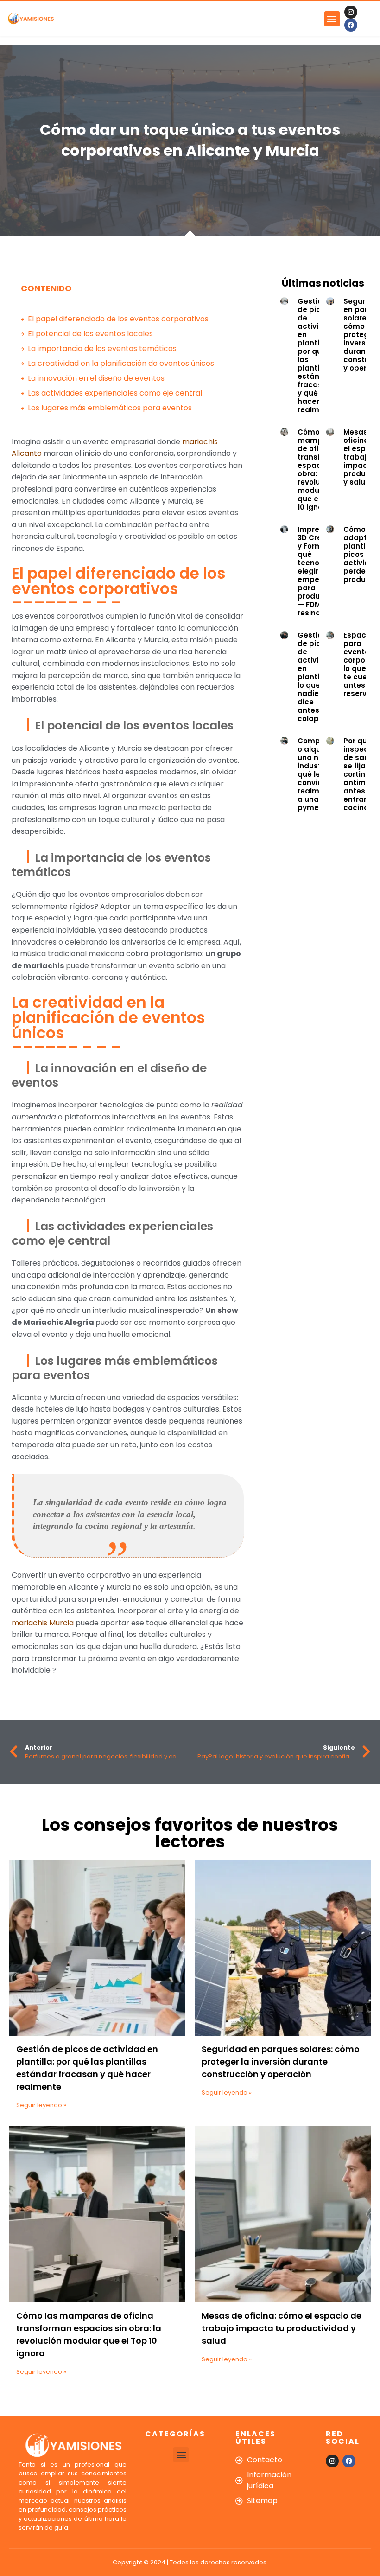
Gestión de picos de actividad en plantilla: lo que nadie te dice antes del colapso (316, 677)
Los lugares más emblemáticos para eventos (110, 408)
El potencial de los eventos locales (90, 334)
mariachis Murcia (43, 1623)
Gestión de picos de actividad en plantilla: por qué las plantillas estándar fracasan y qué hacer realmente (317, 355)
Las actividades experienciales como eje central (115, 393)
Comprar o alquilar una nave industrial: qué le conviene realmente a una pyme (317, 774)
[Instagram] (351, 12)
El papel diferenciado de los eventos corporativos (118, 319)
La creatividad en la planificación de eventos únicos (121, 363)
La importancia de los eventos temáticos (102, 348)
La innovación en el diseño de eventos (96, 378)
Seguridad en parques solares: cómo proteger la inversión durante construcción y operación (281, 2061)
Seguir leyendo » (41, 2105)
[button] (332, 19)
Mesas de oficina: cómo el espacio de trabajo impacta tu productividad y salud (282, 2328)
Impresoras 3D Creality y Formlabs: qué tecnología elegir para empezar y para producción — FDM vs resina (319, 571)
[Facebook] (351, 25)
